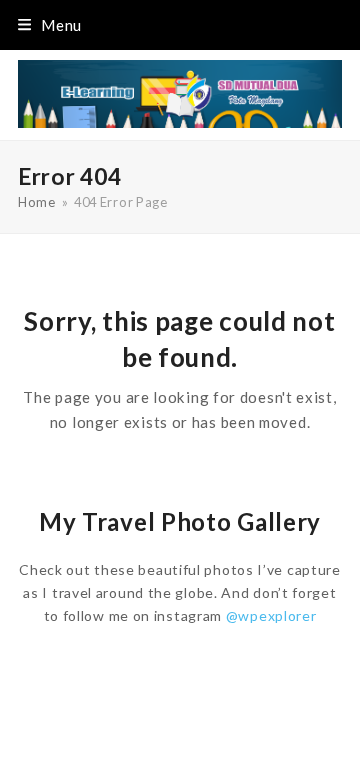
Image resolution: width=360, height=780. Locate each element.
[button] (50, 25)
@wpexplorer (271, 615)
